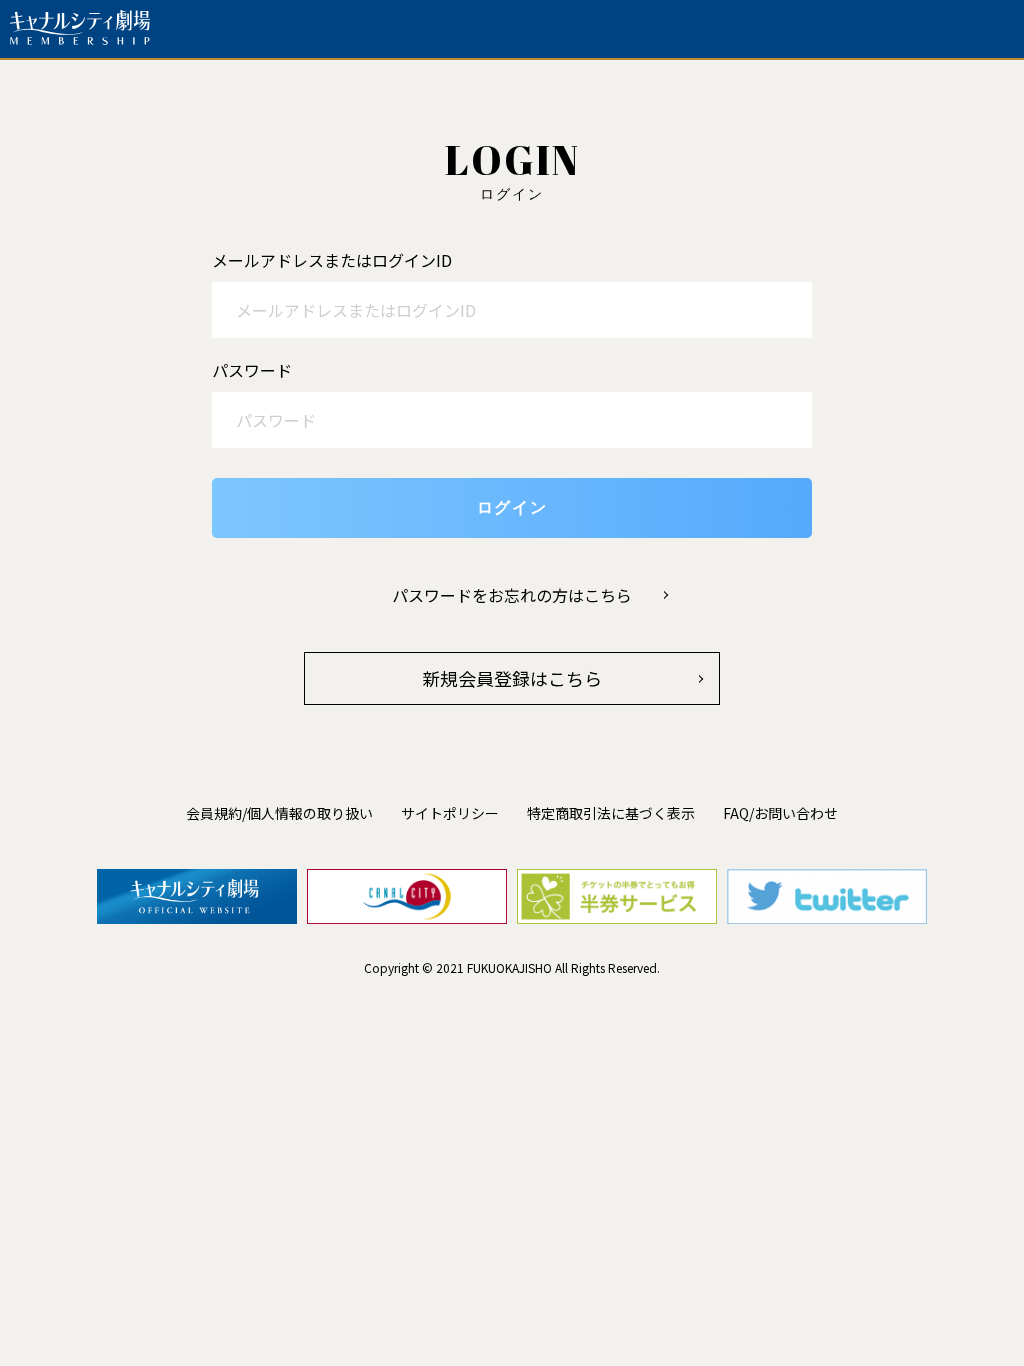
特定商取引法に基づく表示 (611, 813)
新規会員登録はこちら (512, 678)
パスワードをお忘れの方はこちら (512, 595)
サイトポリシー (450, 813)
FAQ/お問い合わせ (780, 813)
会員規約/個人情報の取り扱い (279, 813)
